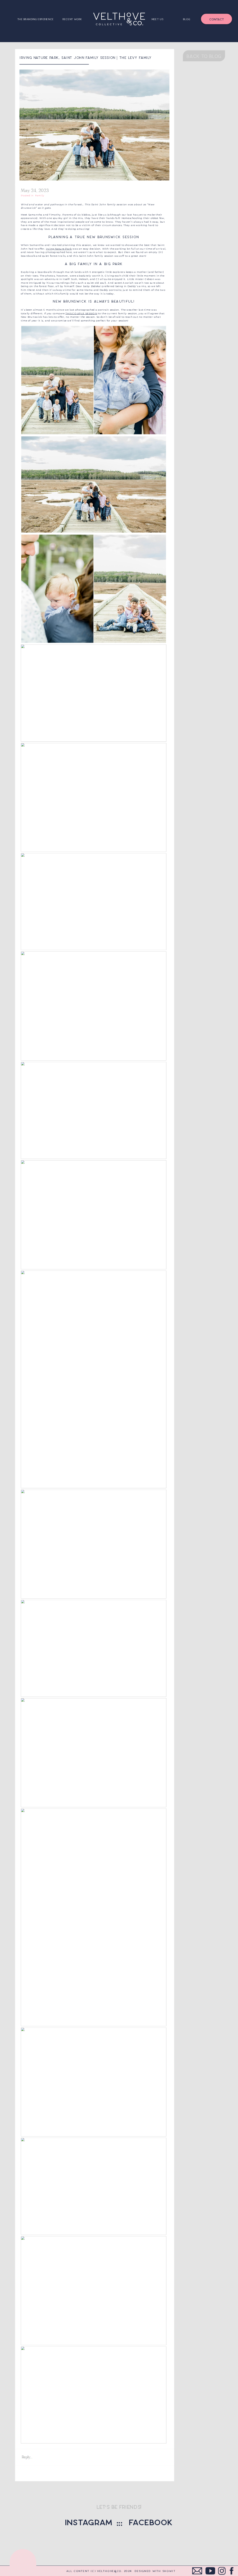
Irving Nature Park (59, 249)
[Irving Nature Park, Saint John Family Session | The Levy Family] (95, 125)
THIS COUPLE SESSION (81, 313)
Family (40, 195)
